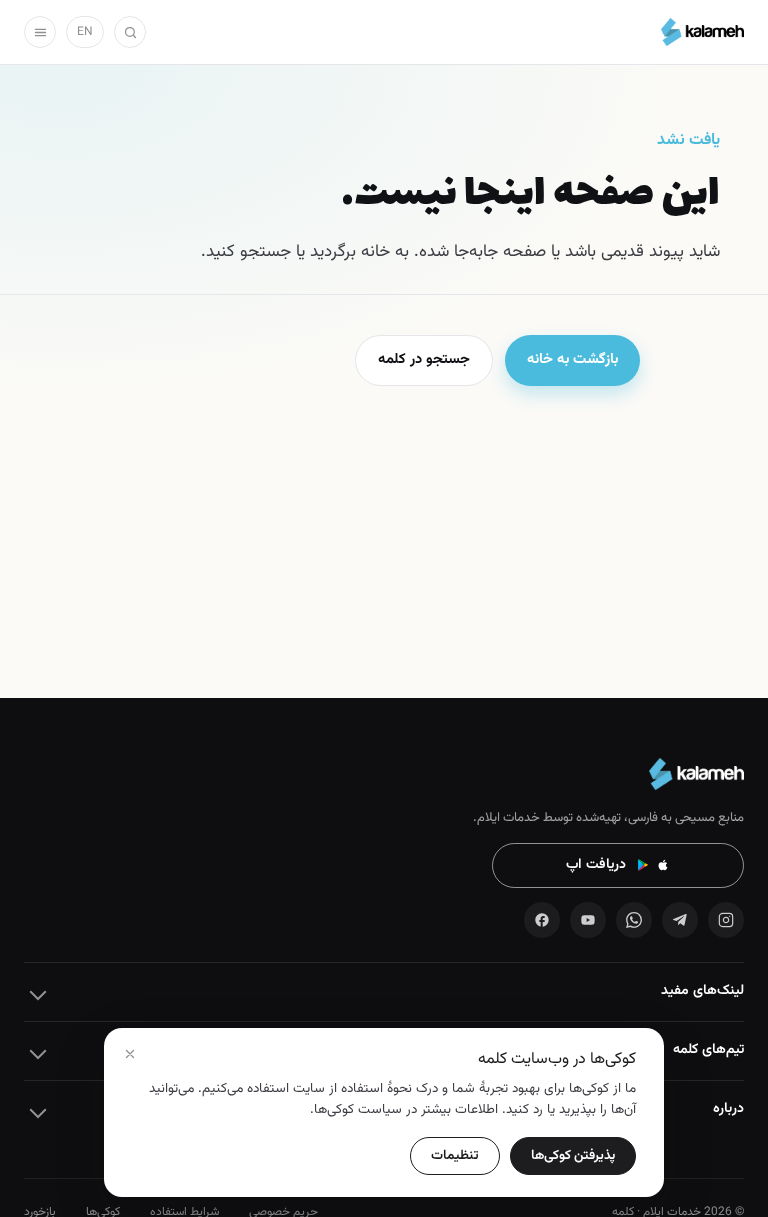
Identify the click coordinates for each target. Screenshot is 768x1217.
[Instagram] (726, 920)
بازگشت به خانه (572, 359)
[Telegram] (680, 920)
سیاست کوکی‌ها (358, 1109)
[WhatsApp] (634, 920)
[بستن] (130, 1054)
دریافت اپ (596, 865)
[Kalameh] (702, 32)
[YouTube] (588, 920)
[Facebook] (542, 920)
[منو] (40, 32)
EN (85, 32)
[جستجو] (130, 32)
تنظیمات (455, 1155)
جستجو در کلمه (424, 359)
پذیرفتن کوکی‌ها (573, 1155)
